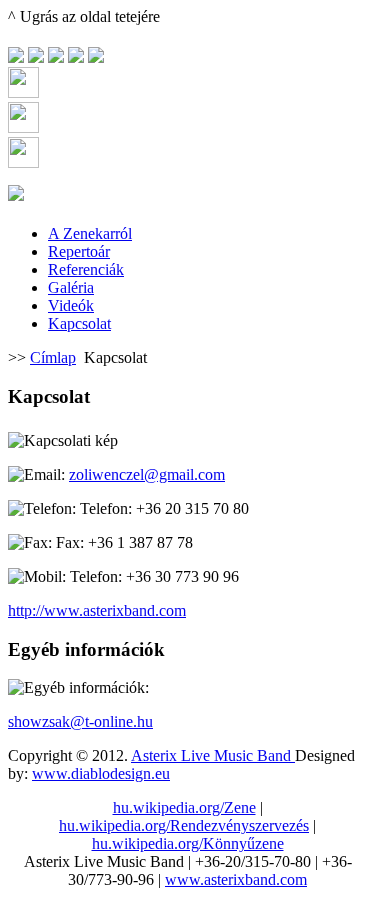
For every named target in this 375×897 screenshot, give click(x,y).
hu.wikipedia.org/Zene (184, 807)
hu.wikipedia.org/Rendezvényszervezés (184, 825)
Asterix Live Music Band (213, 755)
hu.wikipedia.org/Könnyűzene (188, 843)
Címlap (53, 357)
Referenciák (86, 269)
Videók (71, 305)
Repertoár (79, 251)
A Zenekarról (90, 233)
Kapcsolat (79, 323)
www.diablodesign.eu (101, 773)
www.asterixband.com (236, 879)
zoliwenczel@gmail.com (147, 474)
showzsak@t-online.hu (80, 721)
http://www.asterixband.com (97, 610)
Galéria (71, 287)
